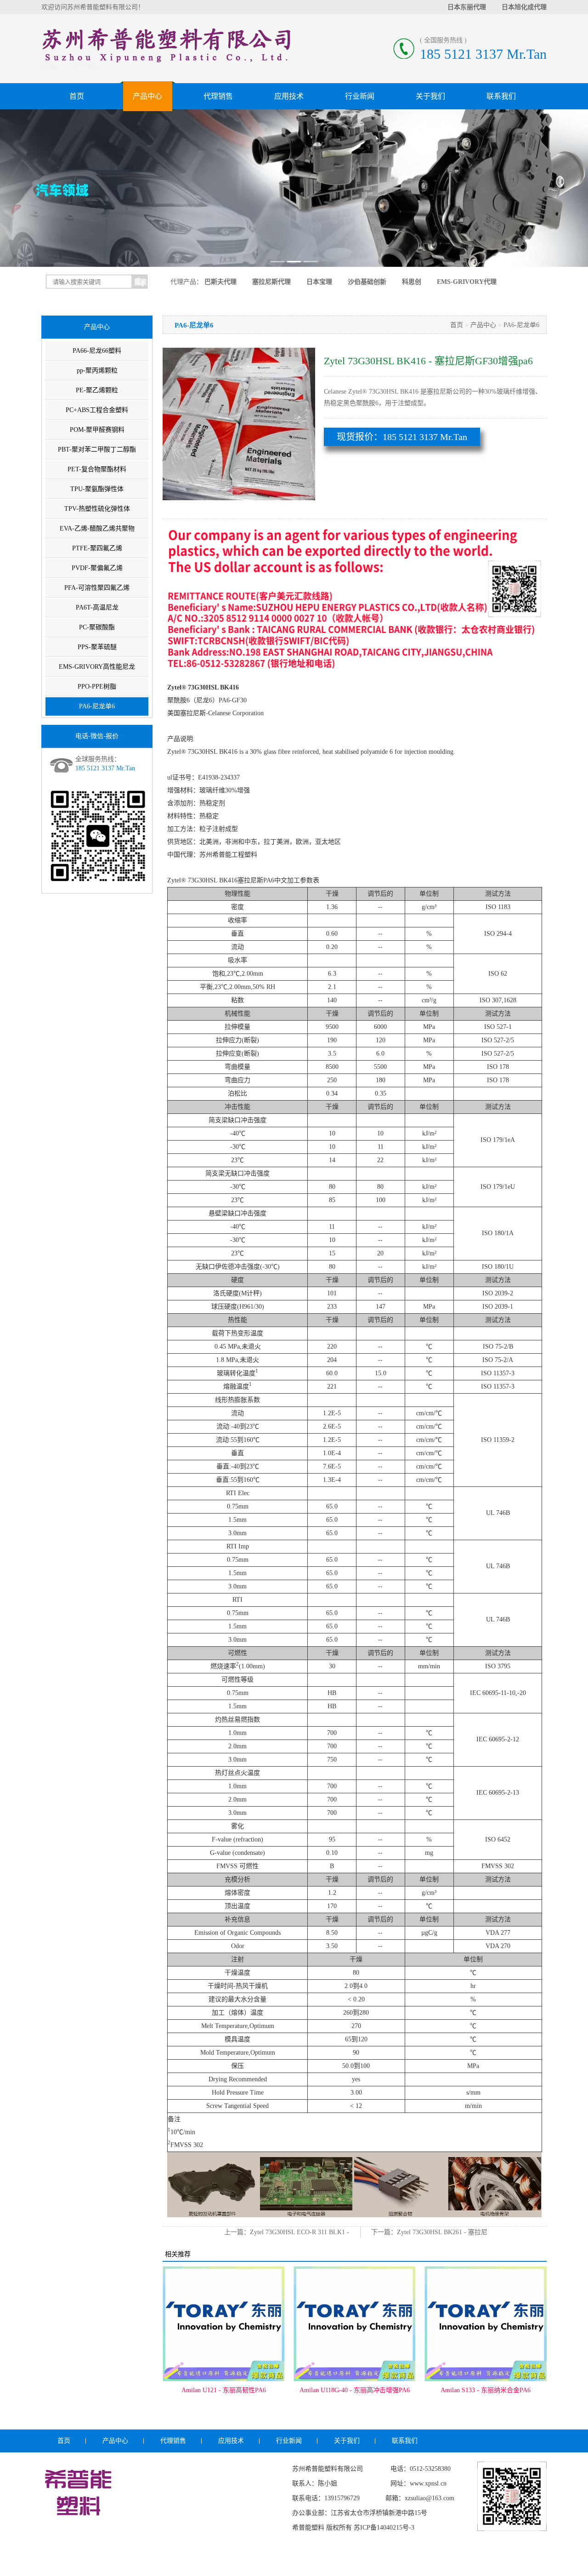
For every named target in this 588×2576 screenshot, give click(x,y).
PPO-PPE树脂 (97, 686)
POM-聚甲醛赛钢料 (97, 430)
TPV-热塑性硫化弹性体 (97, 509)
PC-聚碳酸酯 (97, 627)
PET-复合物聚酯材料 (97, 469)
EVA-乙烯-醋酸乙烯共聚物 (97, 528)
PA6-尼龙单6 (97, 706)
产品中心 (147, 96)
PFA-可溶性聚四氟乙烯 (97, 588)
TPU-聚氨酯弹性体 (97, 489)
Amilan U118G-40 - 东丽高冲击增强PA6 (224, 2390)
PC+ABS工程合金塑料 (97, 410)
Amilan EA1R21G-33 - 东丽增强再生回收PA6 (486, 2395)
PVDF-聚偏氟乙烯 (97, 568)
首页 (77, 96)
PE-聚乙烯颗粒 (97, 390)
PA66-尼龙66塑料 (97, 351)
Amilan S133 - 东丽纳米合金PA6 (355, 2390)
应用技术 (289, 96)
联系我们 (501, 96)
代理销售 (218, 96)
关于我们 (430, 96)
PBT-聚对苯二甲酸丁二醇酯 (97, 449)
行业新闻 (360, 96)
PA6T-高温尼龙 (97, 607)
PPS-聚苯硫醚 (97, 647)
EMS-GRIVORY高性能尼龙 (97, 667)
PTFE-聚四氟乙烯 (97, 548)
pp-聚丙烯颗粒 (97, 370)
